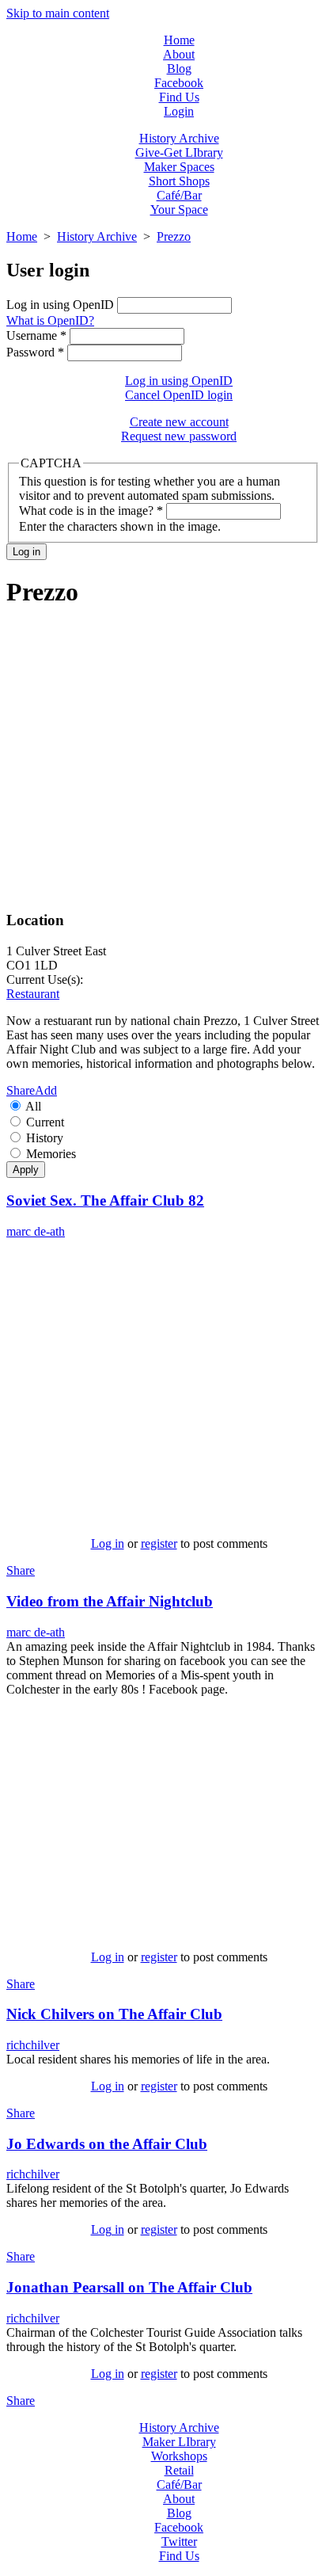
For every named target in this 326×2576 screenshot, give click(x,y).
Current (45, 1122)
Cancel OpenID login (179, 395)
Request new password (179, 436)
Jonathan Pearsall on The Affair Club (129, 2287)
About (179, 54)
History (45, 1138)
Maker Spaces (179, 167)
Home (179, 40)
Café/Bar (179, 195)
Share (21, 1090)
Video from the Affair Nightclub (110, 1601)
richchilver (33, 2045)
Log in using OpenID (62, 305)
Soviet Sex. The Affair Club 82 (105, 1200)
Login (179, 111)
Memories (51, 1154)
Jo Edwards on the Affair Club (107, 2144)
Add (46, 1090)
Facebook (179, 83)
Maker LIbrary (179, 2442)
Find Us (179, 97)
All (33, 1106)
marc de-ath (36, 1231)
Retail (179, 2470)
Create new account (179, 422)
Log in (108, 1543)
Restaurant (33, 994)
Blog (179, 69)
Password (35, 352)
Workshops (179, 2456)
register (159, 1543)
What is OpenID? (50, 320)
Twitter (179, 2542)
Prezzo (174, 236)
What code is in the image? (91, 511)
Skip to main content (58, 13)
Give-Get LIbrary (179, 152)
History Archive (179, 138)
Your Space (179, 210)
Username (36, 335)
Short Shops (179, 181)
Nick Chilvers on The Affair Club (114, 2014)
